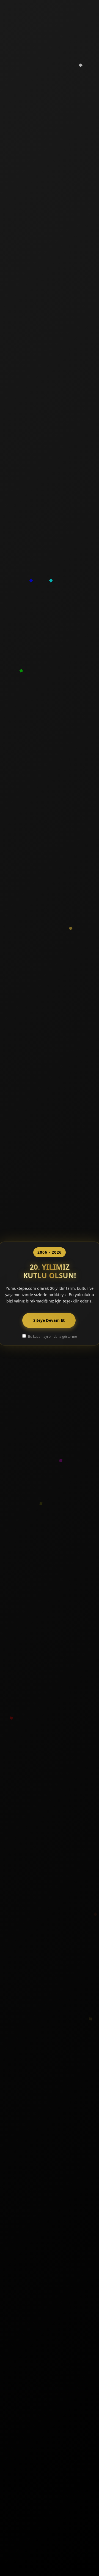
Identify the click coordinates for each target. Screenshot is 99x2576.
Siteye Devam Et (49, 1320)
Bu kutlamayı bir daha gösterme (53, 1336)
